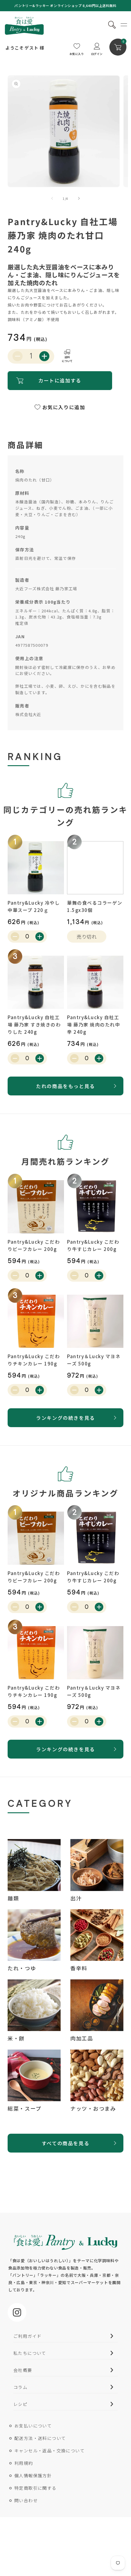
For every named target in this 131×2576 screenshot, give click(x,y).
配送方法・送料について (40, 2438)
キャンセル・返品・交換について (50, 2451)
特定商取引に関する (35, 2488)
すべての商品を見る (65, 2143)
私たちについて (30, 2353)
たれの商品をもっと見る (65, 1086)
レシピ (20, 2404)
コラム (20, 2387)
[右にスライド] (79, 198)
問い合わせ (26, 2500)
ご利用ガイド (27, 2336)
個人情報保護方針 (33, 2475)
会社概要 (23, 2370)
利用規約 (24, 2463)
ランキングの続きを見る (65, 1418)
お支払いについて (33, 2426)
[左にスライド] (52, 198)
